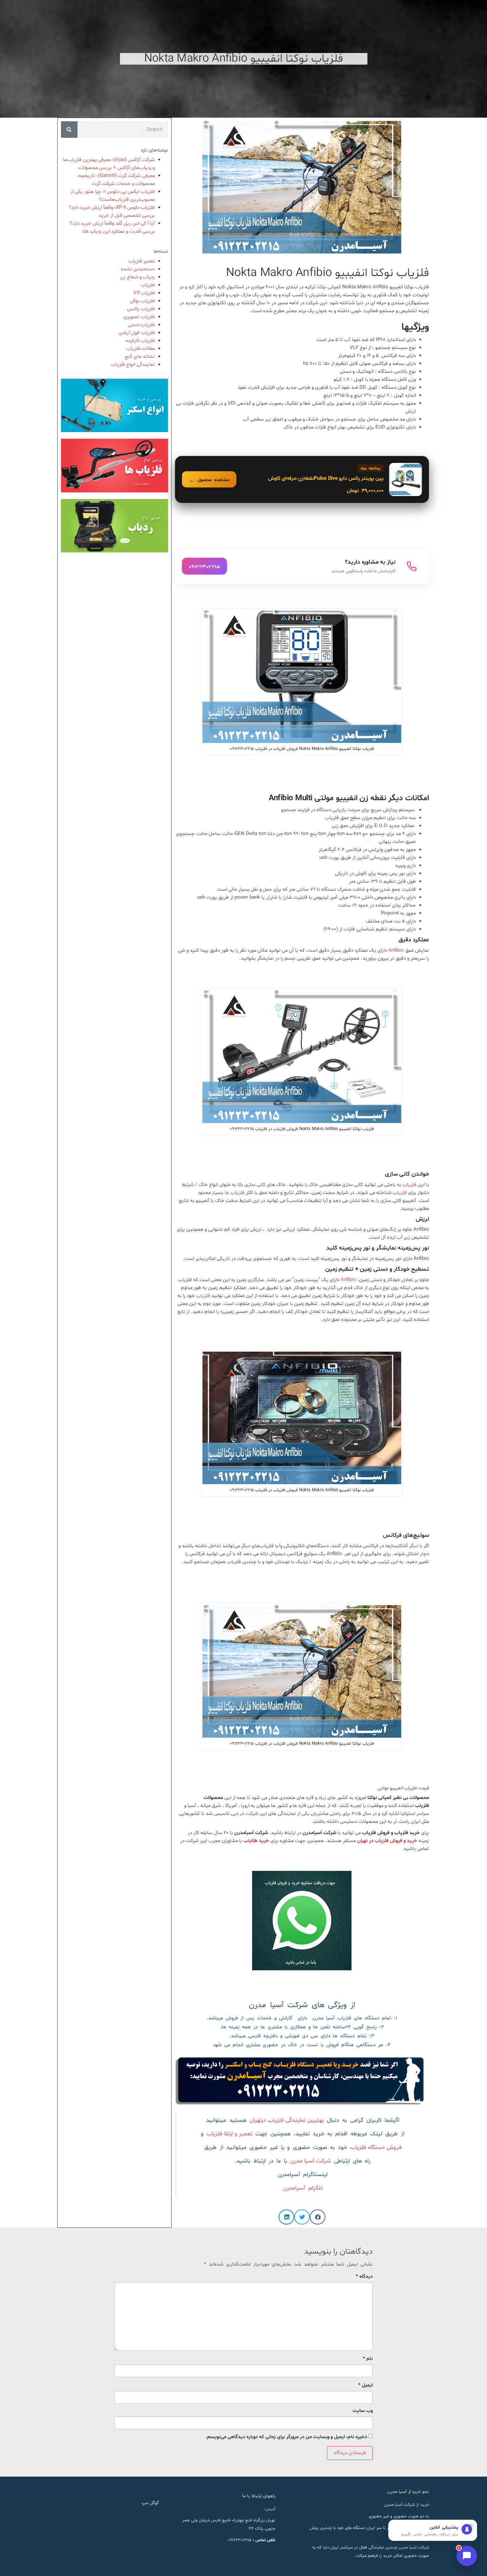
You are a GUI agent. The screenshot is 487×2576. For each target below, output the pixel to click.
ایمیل (365, 2385)
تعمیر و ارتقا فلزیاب (229, 2134)
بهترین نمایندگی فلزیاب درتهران (287, 2120)
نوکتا (322, 287)
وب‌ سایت (363, 2411)
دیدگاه (364, 2277)
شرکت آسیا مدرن (311, 2161)
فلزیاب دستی (141, 325)
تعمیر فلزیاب (141, 261)
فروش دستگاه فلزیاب (376, 2148)
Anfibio (396, 951)
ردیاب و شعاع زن (137, 277)
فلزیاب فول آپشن (137, 333)
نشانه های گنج (140, 357)
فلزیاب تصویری (139, 317)
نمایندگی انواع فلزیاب (133, 365)
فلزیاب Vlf (144, 293)
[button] (318, 2217)
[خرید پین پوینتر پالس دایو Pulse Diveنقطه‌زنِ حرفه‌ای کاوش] (302, 479)
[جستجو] (69, 130)
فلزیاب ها (235, 1193)
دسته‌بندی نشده (138, 269)
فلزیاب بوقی (142, 301)
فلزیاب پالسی (141, 309)
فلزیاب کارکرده (140, 341)
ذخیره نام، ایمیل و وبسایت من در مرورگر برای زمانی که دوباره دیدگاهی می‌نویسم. (286, 2437)
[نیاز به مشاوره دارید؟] (302, 566)
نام (368, 2359)
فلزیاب (409, 1185)
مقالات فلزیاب (140, 349)
